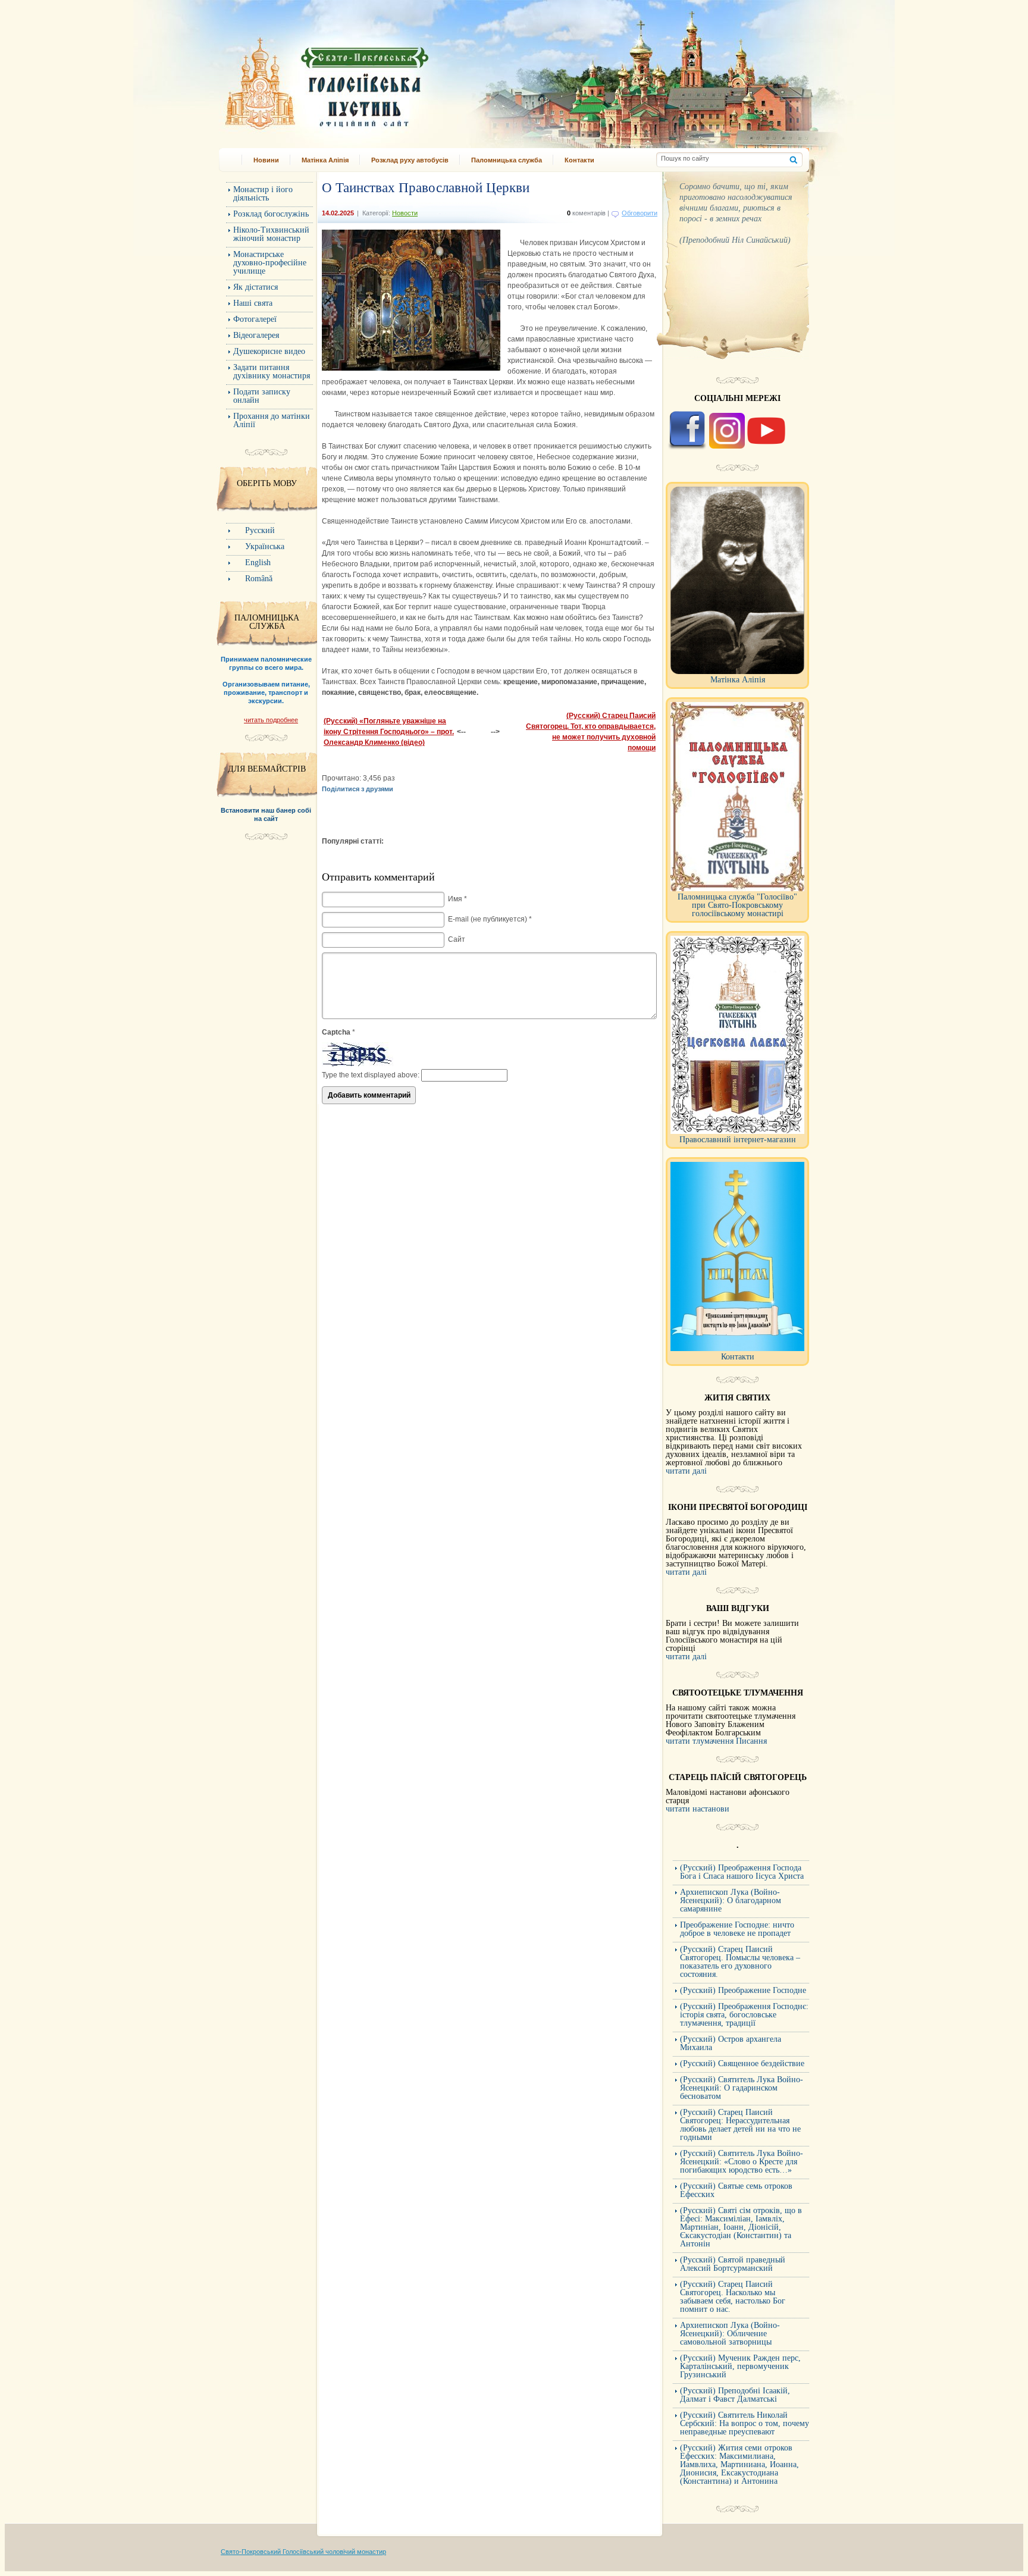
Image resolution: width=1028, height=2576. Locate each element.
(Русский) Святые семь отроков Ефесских (736, 2190)
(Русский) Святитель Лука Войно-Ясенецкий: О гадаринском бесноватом (742, 2088)
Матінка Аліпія (325, 160)
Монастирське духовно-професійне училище (270, 263)
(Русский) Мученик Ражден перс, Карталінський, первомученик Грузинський (740, 2366)
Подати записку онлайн (262, 396)
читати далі (686, 1471)
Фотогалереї (255, 319)
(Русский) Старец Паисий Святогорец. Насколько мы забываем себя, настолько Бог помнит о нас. (733, 2297)
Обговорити (640, 213)
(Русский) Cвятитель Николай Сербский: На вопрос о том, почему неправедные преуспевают (745, 2423)
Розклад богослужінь (271, 214)
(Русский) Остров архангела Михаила (731, 2043)
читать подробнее (271, 720)
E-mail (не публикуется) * (490, 919)
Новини (266, 160)
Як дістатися (256, 287)
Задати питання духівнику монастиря (272, 372)
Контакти (579, 160)
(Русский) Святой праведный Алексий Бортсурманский (733, 2264)
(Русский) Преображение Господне (743, 1990)
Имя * (457, 899)
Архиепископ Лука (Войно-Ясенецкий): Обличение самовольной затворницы (730, 2334)
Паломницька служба (507, 160)
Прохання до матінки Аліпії (272, 420)
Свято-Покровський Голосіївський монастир (388, 79)
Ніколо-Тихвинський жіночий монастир (271, 234)
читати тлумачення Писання (716, 1741)
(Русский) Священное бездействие (742, 2063)
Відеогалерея (256, 335)
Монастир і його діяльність (263, 194)
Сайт (457, 939)
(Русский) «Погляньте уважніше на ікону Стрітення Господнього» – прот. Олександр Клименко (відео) (389, 732)
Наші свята (253, 303)
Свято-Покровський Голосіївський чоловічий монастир (303, 2552)
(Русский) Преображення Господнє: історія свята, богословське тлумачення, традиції (744, 2015)
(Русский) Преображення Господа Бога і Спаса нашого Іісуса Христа (742, 1872)
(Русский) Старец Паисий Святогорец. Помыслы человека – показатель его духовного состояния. (740, 1962)
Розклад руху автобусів (410, 160)
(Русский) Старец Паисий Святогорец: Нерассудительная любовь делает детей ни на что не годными (740, 2125)
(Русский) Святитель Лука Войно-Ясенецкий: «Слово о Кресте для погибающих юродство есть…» (742, 2162)
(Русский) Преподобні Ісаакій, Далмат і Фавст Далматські (735, 2395)
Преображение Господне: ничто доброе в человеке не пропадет (737, 1929)
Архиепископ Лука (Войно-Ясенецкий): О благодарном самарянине (731, 1900)
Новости (405, 213)
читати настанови (698, 1809)
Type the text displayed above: (371, 1075)
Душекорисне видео (269, 351)
